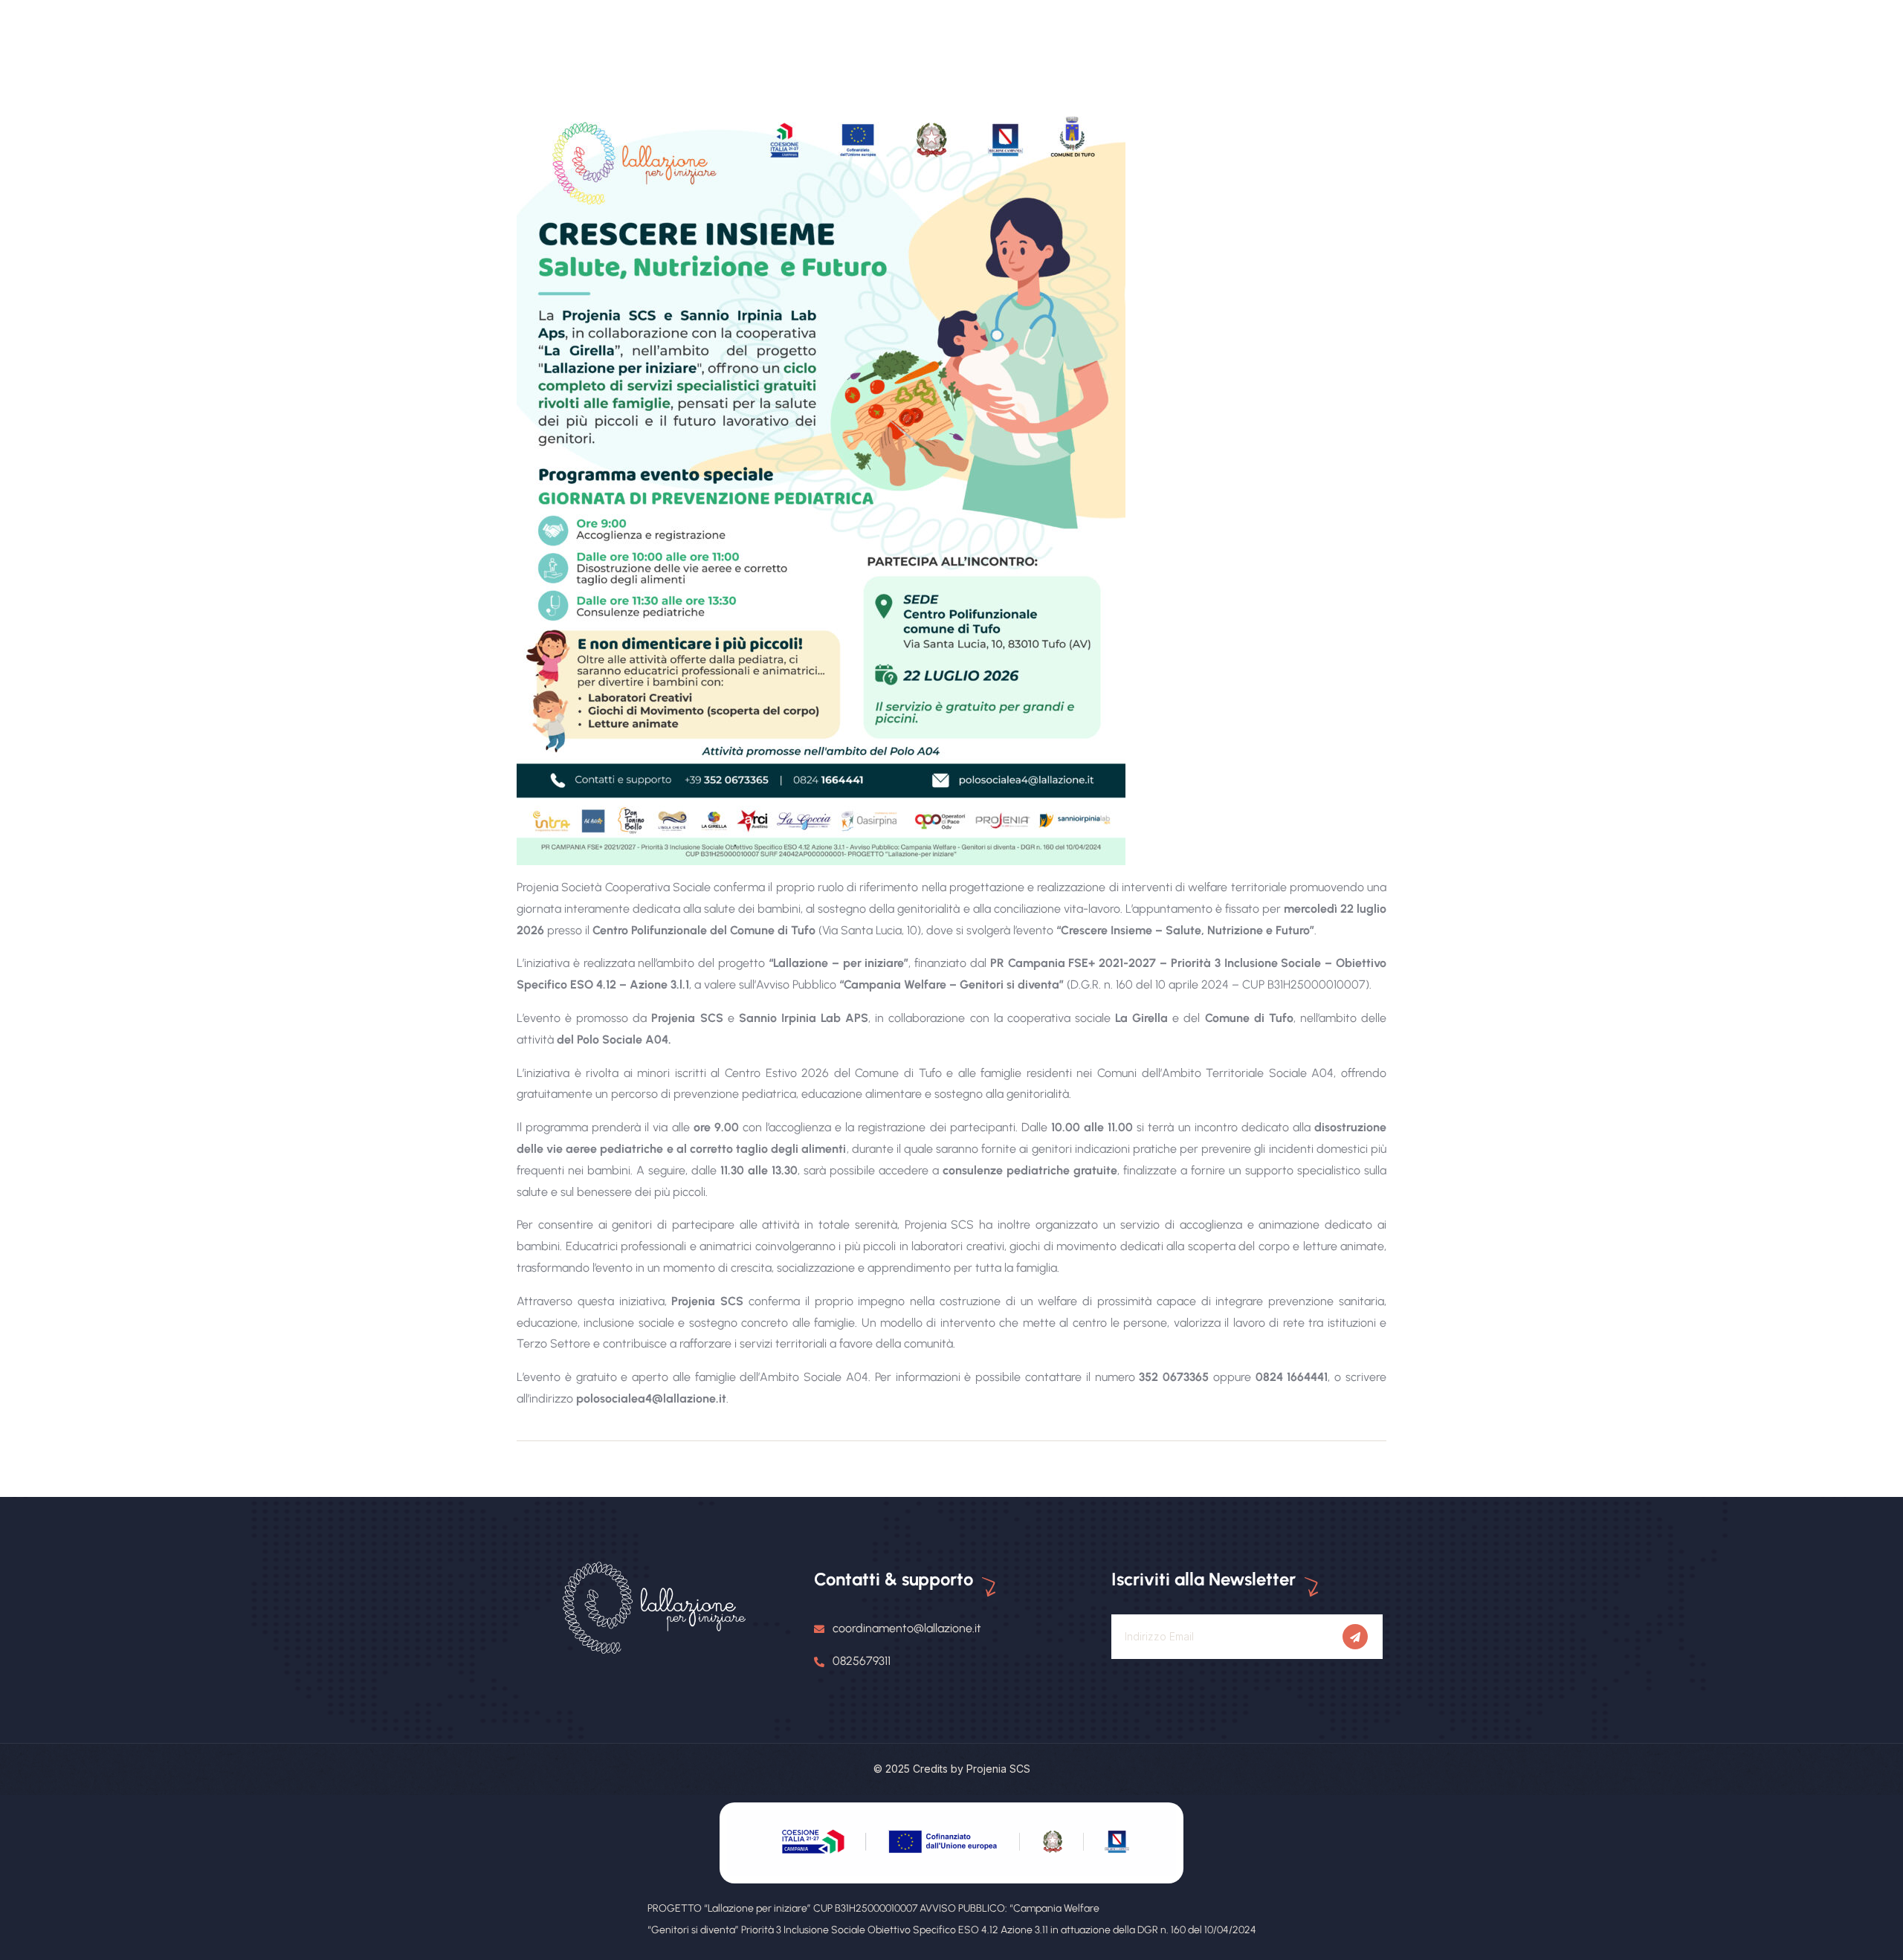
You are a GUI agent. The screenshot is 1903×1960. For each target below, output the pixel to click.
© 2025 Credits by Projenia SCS (952, 1769)
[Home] (654, 1609)
